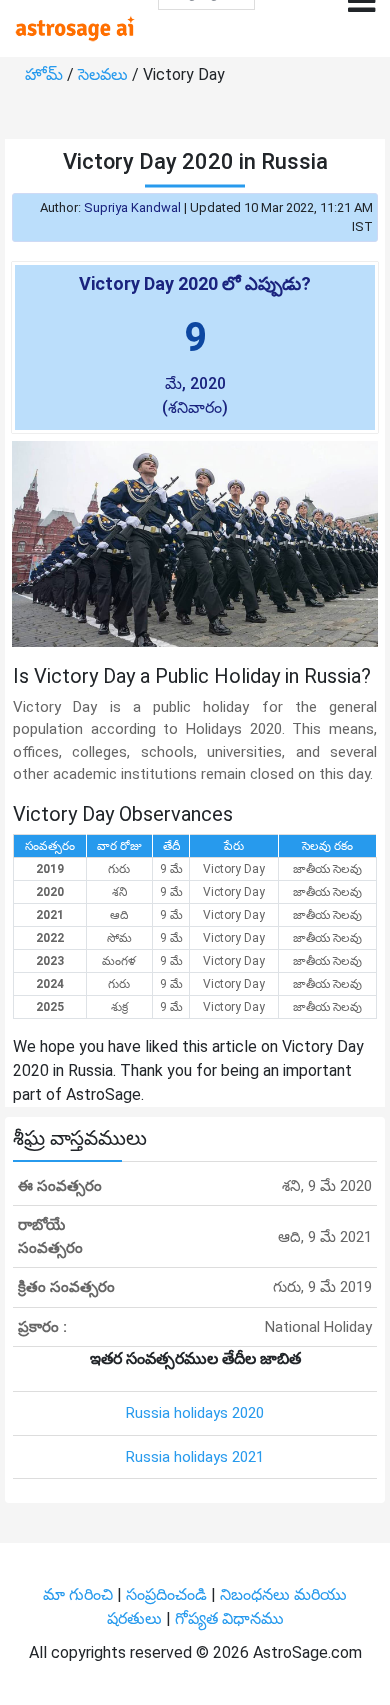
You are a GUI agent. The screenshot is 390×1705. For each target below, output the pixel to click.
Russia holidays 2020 (195, 1413)
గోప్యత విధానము (229, 1618)
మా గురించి (80, 1594)
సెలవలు (105, 74)
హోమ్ (46, 74)
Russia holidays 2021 (195, 1457)
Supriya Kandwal (132, 207)
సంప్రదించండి (168, 1594)
